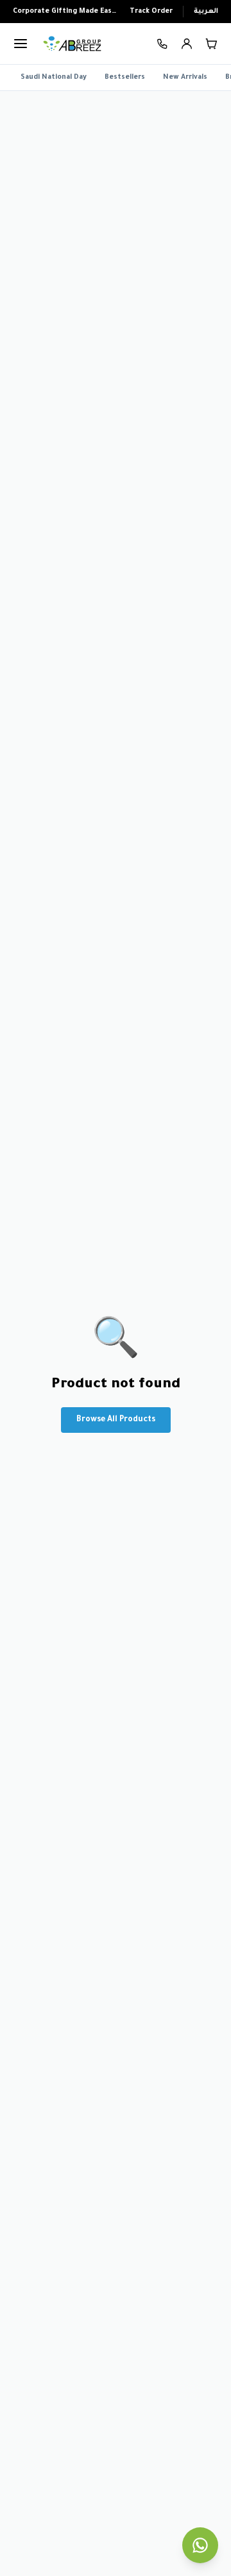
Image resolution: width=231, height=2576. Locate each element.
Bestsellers (125, 78)
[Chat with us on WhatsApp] (200, 2545)
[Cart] (211, 44)
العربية (206, 12)
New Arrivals (185, 78)
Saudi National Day (54, 78)
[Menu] (21, 44)
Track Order (151, 12)
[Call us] (163, 44)
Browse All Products (116, 1420)
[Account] (187, 44)
